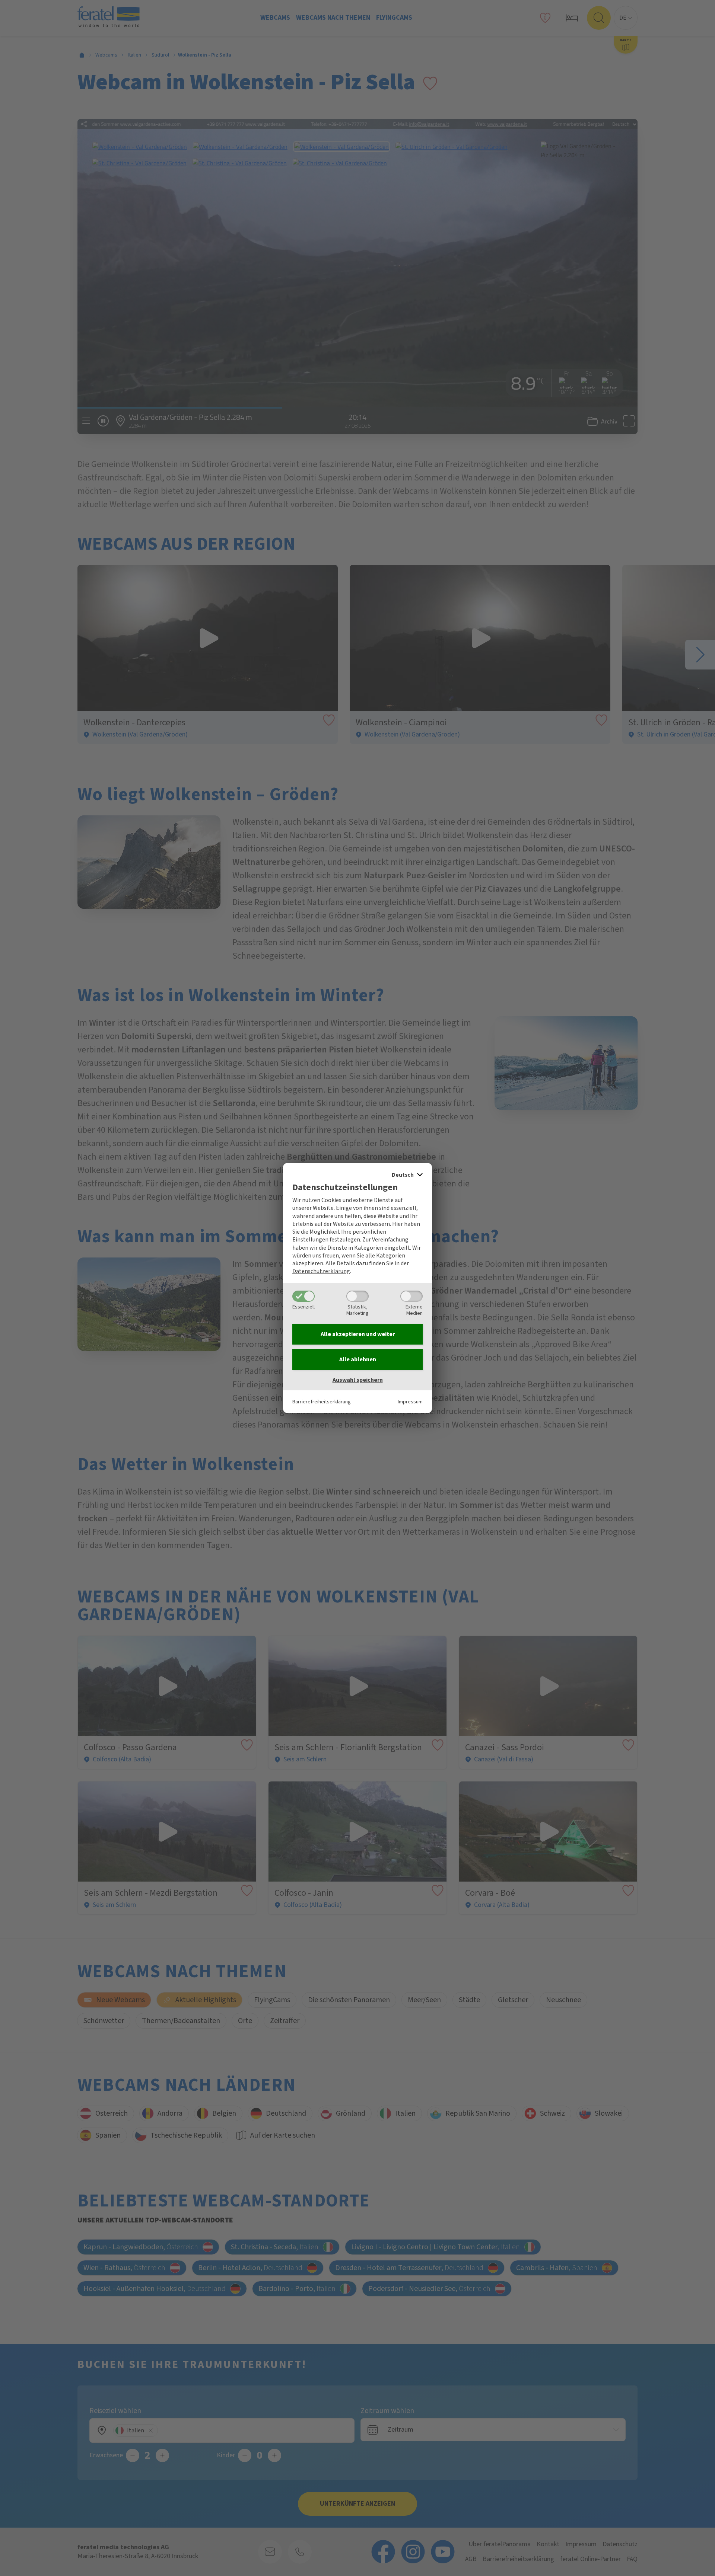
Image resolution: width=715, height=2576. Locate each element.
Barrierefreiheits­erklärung (322, 1402)
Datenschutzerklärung (321, 1271)
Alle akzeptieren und (358, 1334)
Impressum (410, 1402)
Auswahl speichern (358, 1380)
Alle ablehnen (358, 1359)
